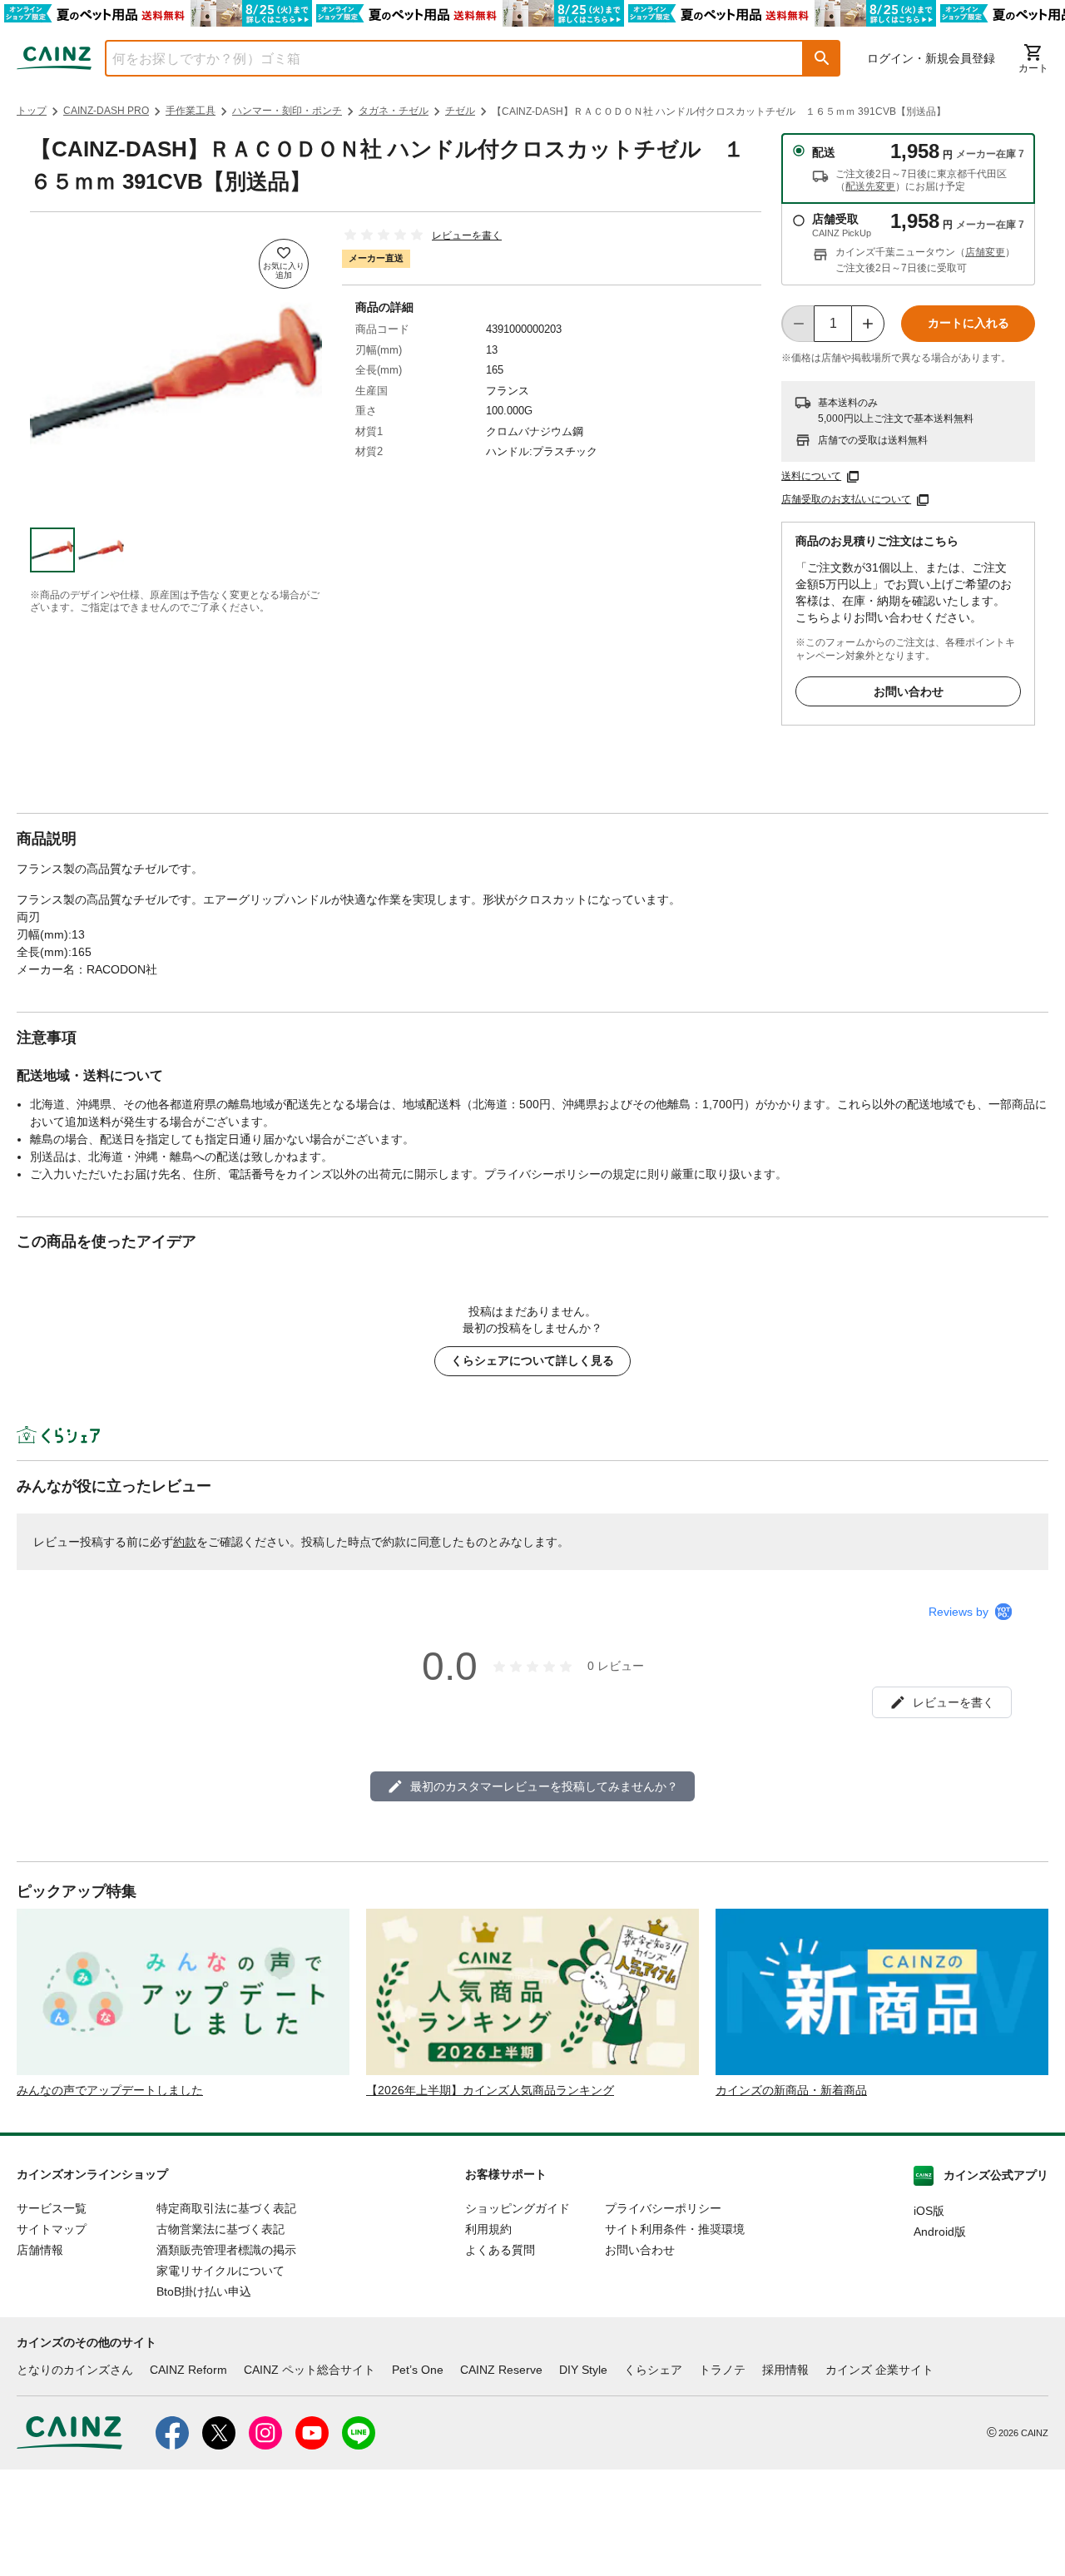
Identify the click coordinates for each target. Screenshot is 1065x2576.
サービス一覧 (52, 2208)
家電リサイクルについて (220, 2271)
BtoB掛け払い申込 (204, 2291)
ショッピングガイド (518, 2208)
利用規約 (488, 2229)
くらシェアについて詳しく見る (532, 1360)
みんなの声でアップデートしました (110, 2090)
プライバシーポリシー (663, 2208)
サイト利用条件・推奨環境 (675, 2229)
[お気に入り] (284, 264)
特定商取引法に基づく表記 (226, 2208)
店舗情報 (40, 2250)
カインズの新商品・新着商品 (791, 2090)
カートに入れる (968, 323)
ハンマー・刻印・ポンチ (287, 111)
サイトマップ (52, 2229)
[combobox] (442, 58)
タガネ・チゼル (394, 111)
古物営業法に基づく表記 (220, 2229)
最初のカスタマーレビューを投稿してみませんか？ (544, 1786)
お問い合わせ (909, 691)
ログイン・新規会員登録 (931, 58)
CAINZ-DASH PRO (106, 111)
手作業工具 (191, 111)
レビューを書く (467, 235)
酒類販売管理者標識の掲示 (226, 2250)
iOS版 (929, 2211)
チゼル (460, 111)
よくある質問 (500, 2250)
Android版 (940, 2232)
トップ (32, 111)
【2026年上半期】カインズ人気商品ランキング (490, 2090)
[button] (822, 58)
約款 (185, 1542)
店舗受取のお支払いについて (846, 499)
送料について (811, 476)
